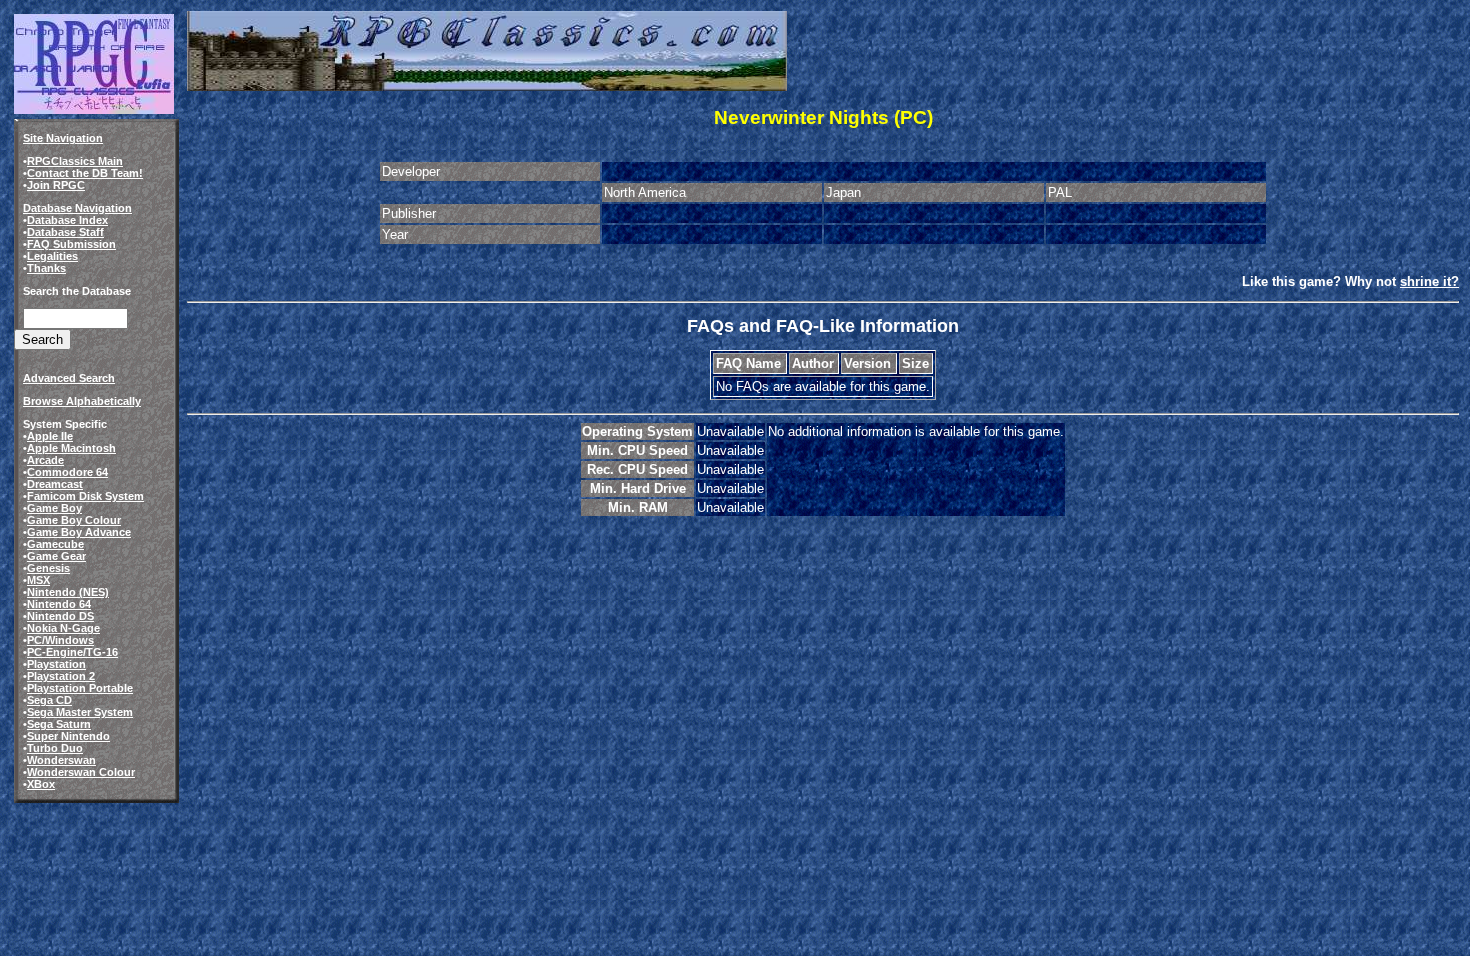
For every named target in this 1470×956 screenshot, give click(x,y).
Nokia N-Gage (63, 628)
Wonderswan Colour (81, 772)
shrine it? (1429, 281)
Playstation (56, 664)
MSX (38, 580)
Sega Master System (80, 712)
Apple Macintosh (71, 448)
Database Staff (65, 232)
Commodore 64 (67, 472)
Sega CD (49, 700)
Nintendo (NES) (68, 592)
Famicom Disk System (85, 496)
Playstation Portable (80, 688)
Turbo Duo (55, 748)
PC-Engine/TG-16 (72, 652)
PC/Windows (60, 640)
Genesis (48, 568)
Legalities (52, 256)
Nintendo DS (60, 616)
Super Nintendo (68, 736)
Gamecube (55, 544)
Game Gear (56, 556)
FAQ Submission (71, 244)
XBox (41, 784)
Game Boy (54, 508)
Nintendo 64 (59, 604)
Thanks (46, 268)
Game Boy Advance (79, 532)
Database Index (67, 220)
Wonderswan (61, 760)
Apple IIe (50, 436)
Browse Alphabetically (82, 401)
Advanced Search (69, 378)
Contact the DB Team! (85, 173)
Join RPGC (56, 185)
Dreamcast (55, 484)
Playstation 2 (61, 676)
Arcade (45, 460)
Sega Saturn (59, 724)
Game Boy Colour (74, 520)
